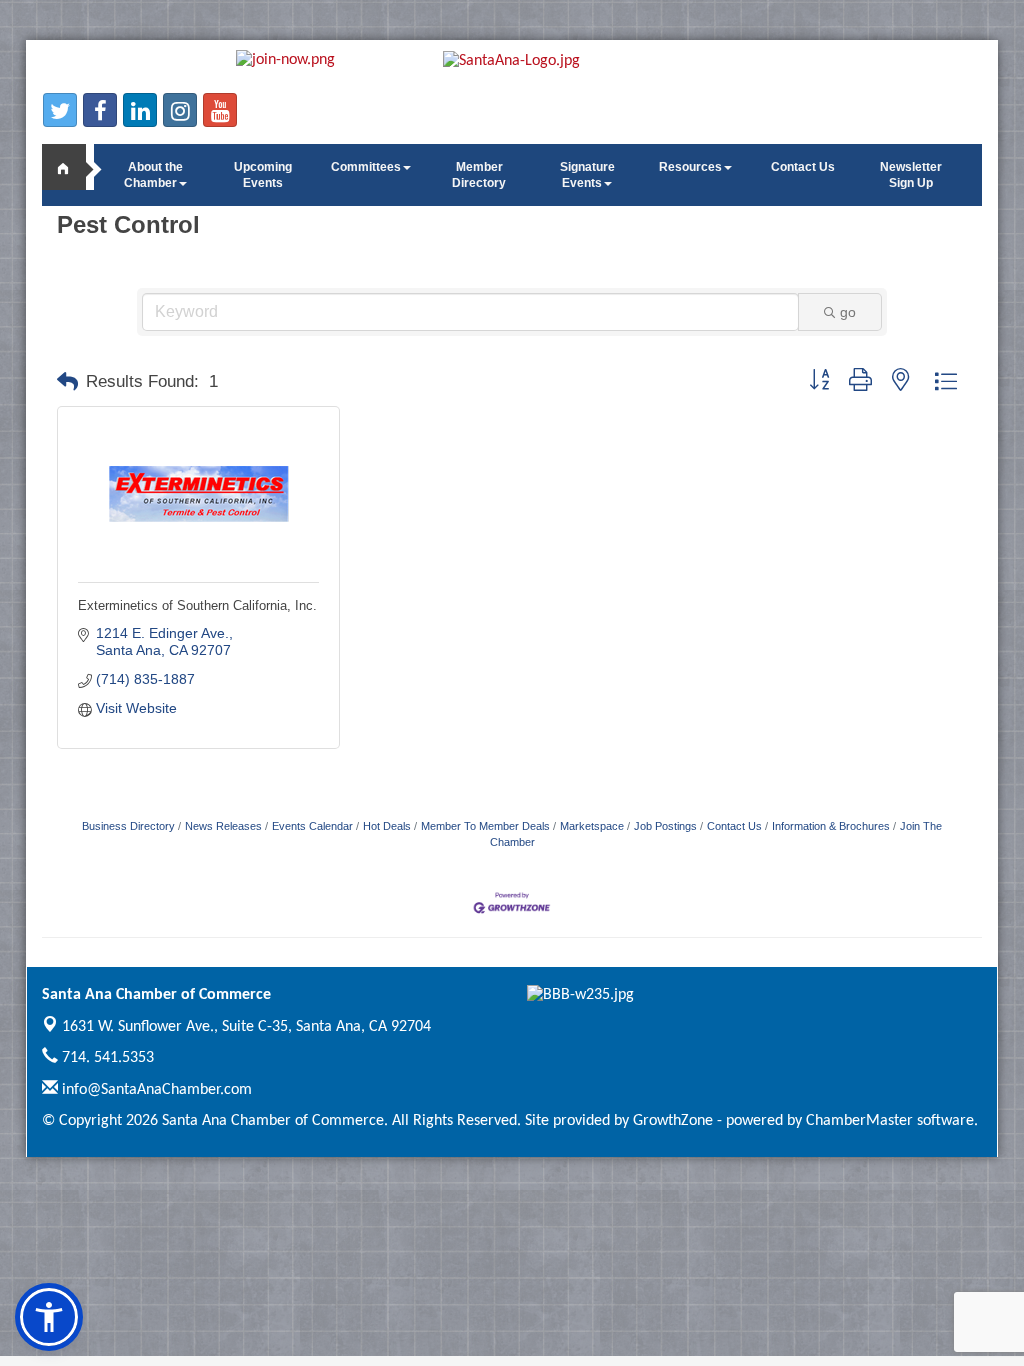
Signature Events (587, 175)
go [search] (848, 312)
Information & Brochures (831, 826)
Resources (690, 167)
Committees (366, 167)
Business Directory (128, 826)
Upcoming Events (263, 175)
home (72, 167)
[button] (67, 382)
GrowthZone (673, 1121)
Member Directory (479, 175)
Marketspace (592, 826)
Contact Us (803, 167)
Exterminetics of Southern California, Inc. (197, 605)
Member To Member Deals (485, 826)
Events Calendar (312, 826)
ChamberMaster (859, 1121)
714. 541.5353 (106, 1058)
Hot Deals (387, 826)
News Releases (223, 826)
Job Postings (665, 826)
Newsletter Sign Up (911, 175)
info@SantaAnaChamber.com (155, 1090)
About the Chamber (153, 175)
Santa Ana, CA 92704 (246, 1027)
